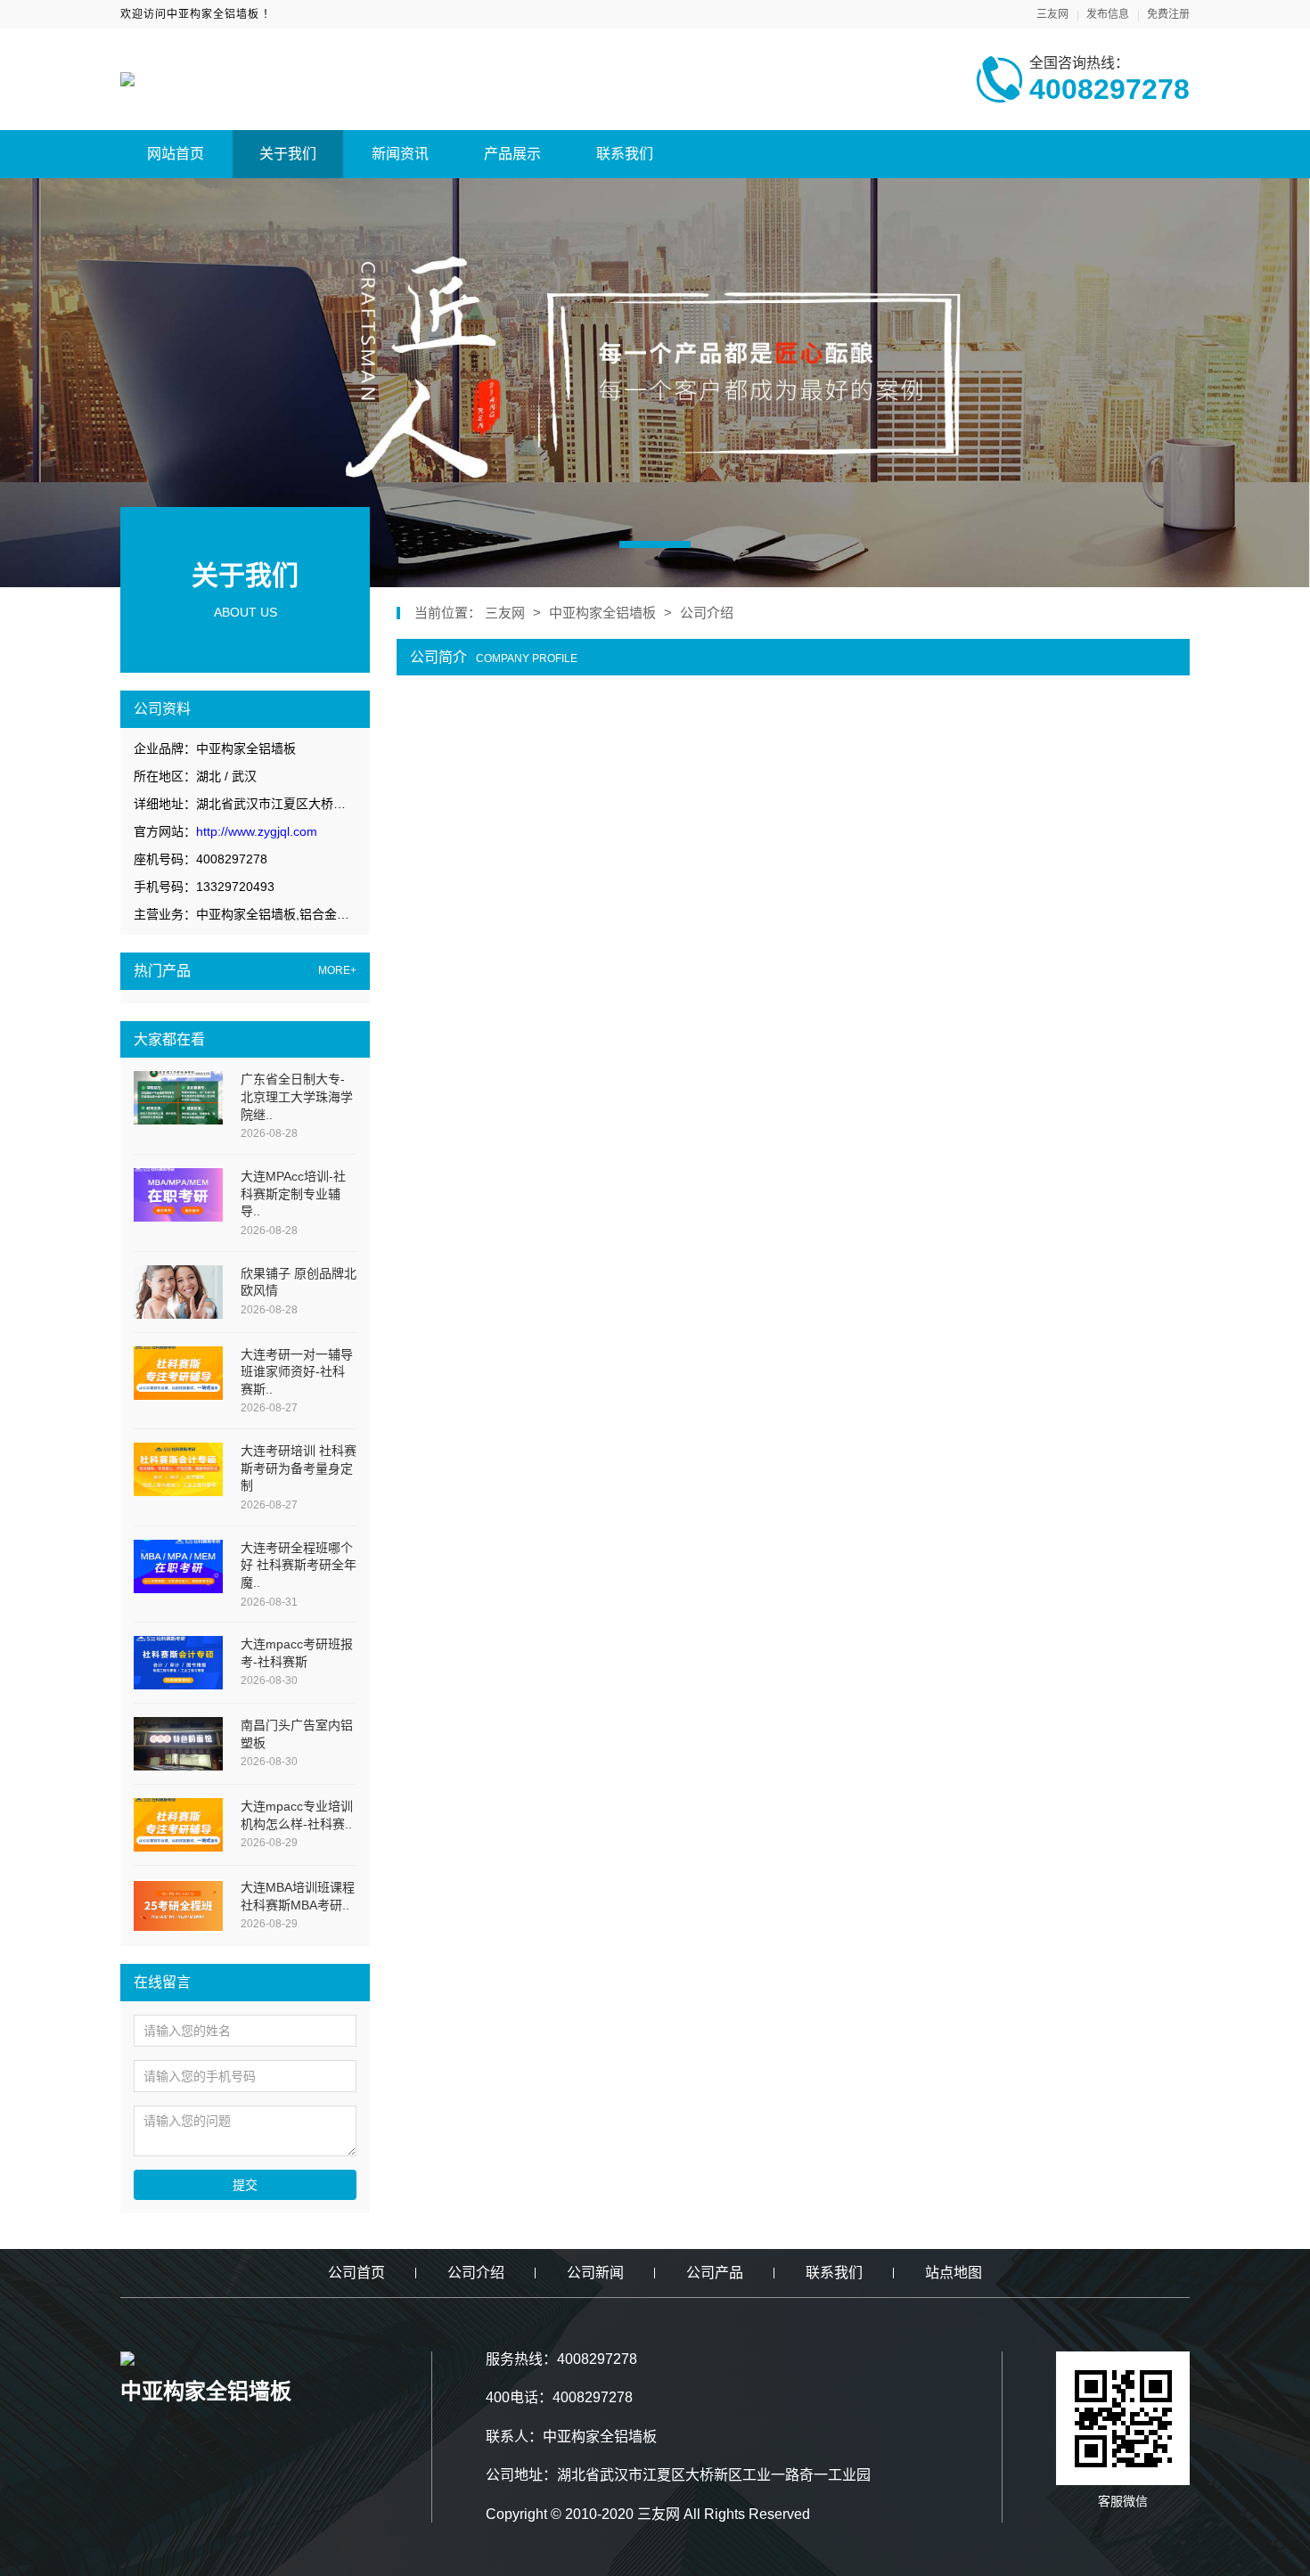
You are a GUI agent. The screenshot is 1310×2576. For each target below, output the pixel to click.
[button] (655, 544)
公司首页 (356, 2273)
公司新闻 (595, 2273)
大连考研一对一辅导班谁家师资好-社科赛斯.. (297, 1372)
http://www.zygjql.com (257, 831)
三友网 (1052, 14)
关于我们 (288, 154)
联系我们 (625, 154)
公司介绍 (707, 613)
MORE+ (337, 971)
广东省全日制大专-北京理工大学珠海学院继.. (297, 1096)
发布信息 (1108, 14)
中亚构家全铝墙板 (604, 613)
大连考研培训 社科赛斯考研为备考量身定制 (299, 1468)
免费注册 (1168, 14)
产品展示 (512, 154)
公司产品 (715, 2273)
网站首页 (176, 154)
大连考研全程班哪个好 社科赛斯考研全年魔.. (299, 1565)
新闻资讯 (400, 154)
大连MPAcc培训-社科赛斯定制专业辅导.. (293, 1194)
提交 (245, 2185)
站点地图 (954, 2273)
